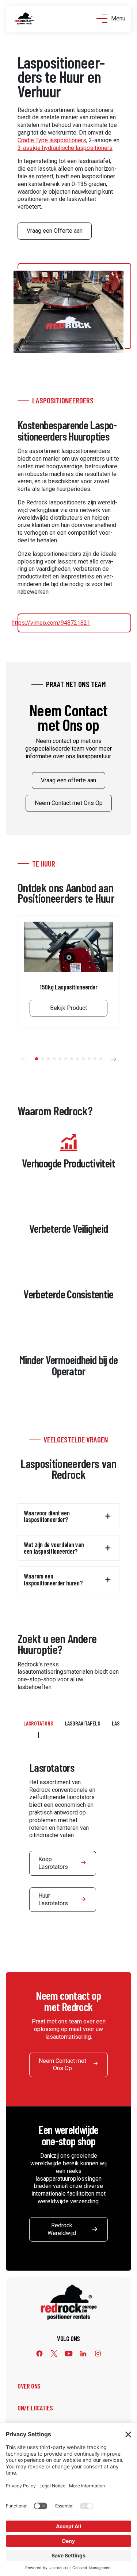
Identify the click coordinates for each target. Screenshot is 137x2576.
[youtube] (69, 2354)
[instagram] (98, 2354)
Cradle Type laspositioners (52, 140)
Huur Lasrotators (53, 1899)
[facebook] (39, 2354)
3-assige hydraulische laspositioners (65, 148)
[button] (23, 1059)
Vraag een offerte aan (68, 780)
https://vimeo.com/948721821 (51, 623)
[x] (54, 2354)
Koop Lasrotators (53, 1863)
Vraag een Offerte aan (55, 231)
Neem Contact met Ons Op (69, 803)
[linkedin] (83, 2354)
